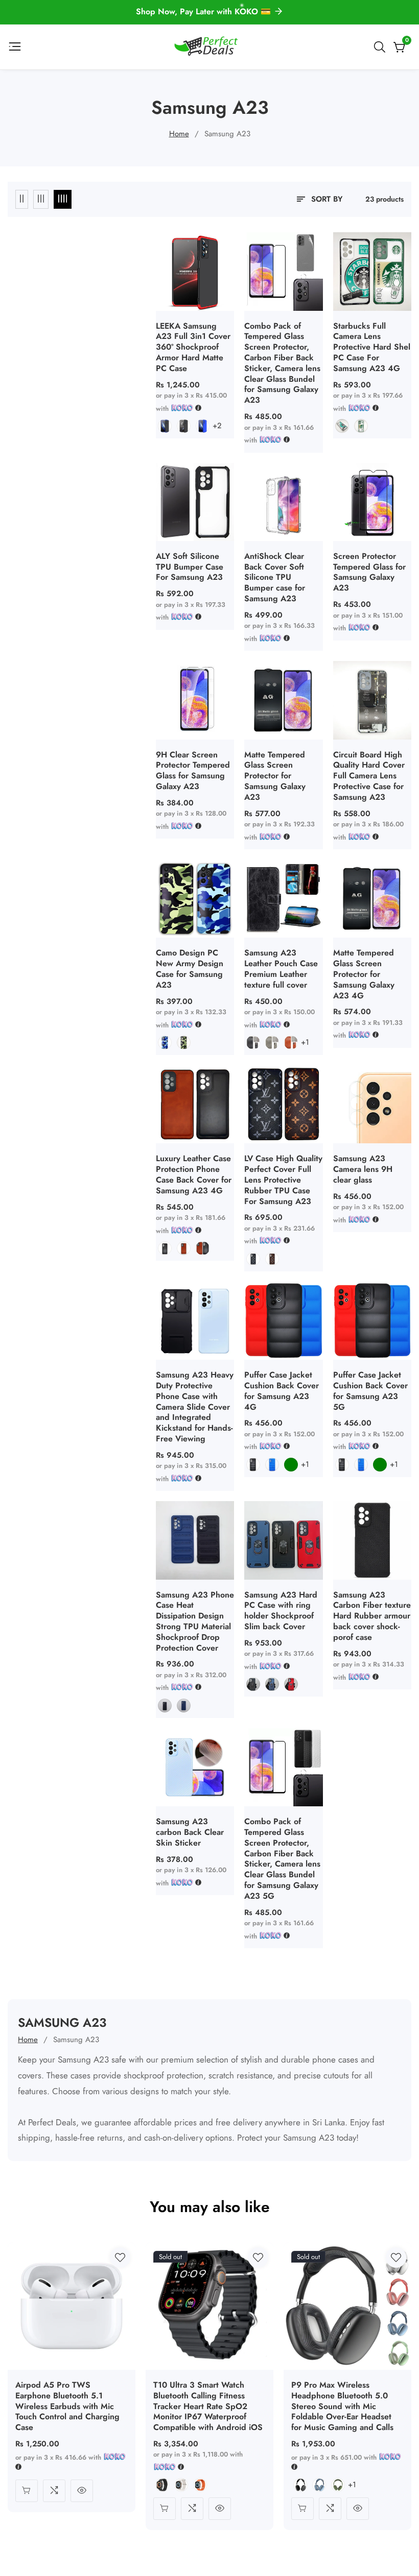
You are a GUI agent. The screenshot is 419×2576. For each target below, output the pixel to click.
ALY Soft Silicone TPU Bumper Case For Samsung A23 (190, 567)
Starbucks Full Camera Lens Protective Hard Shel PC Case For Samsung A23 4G (372, 348)
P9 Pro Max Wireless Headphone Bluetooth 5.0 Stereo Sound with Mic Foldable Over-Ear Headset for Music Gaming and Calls (342, 2407)
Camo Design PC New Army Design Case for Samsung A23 (190, 969)
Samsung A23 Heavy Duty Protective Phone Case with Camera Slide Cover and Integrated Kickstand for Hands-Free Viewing (195, 1407)
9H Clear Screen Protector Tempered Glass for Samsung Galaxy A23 (193, 771)
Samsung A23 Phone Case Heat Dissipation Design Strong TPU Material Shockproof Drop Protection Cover (195, 1622)
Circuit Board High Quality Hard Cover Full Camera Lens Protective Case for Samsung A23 (369, 776)
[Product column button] (22, 199)
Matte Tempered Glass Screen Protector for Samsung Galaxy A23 (275, 776)
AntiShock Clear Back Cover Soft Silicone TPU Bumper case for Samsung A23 (275, 578)
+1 (305, 1042)
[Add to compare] (54, 2491)
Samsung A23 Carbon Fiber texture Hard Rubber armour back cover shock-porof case (372, 1616)
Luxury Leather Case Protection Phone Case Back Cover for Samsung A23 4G (194, 1175)
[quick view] (82, 2491)
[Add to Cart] (27, 2491)
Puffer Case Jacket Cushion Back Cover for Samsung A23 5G (370, 1391)
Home (179, 134)
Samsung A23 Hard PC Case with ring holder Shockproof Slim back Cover (281, 1611)
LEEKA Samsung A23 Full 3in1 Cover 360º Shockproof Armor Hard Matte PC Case (193, 348)
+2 (217, 426)
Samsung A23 (227, 134)
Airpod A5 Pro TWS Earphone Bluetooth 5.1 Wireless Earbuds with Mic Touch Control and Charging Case (67, 2407)
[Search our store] (382, 47)
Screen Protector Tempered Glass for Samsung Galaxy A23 (369, 572)
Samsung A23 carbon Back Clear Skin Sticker (190, 1832)
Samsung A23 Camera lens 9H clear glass (363, 1169)
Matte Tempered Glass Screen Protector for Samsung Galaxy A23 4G (364, 974)
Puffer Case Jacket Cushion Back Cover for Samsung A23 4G (282, 1391)
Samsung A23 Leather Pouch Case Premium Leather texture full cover (281, 969)
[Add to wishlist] (120, 2258)
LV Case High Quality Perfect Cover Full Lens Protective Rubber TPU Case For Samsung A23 (283, 1180)
